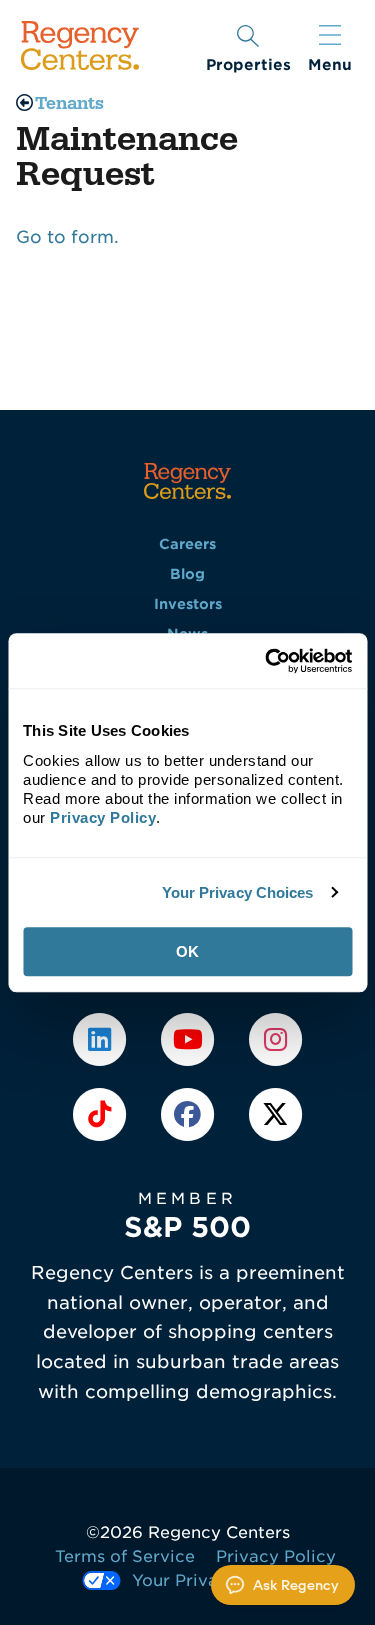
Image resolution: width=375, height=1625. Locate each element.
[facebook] (190, 1113)
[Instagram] (275, 1039)
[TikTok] (101, 1113)
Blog (187, 574)
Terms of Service (125, 1556)
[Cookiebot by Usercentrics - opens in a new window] (267, 661)
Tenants (69, 103)
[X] (275, 1113)
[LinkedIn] (101, 1039)
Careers (187, 544)
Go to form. (67, 237)
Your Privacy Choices (238, 892)
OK (187, 951)
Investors (188, 604)
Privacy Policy (276, 1556)
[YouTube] (190, 1039)
